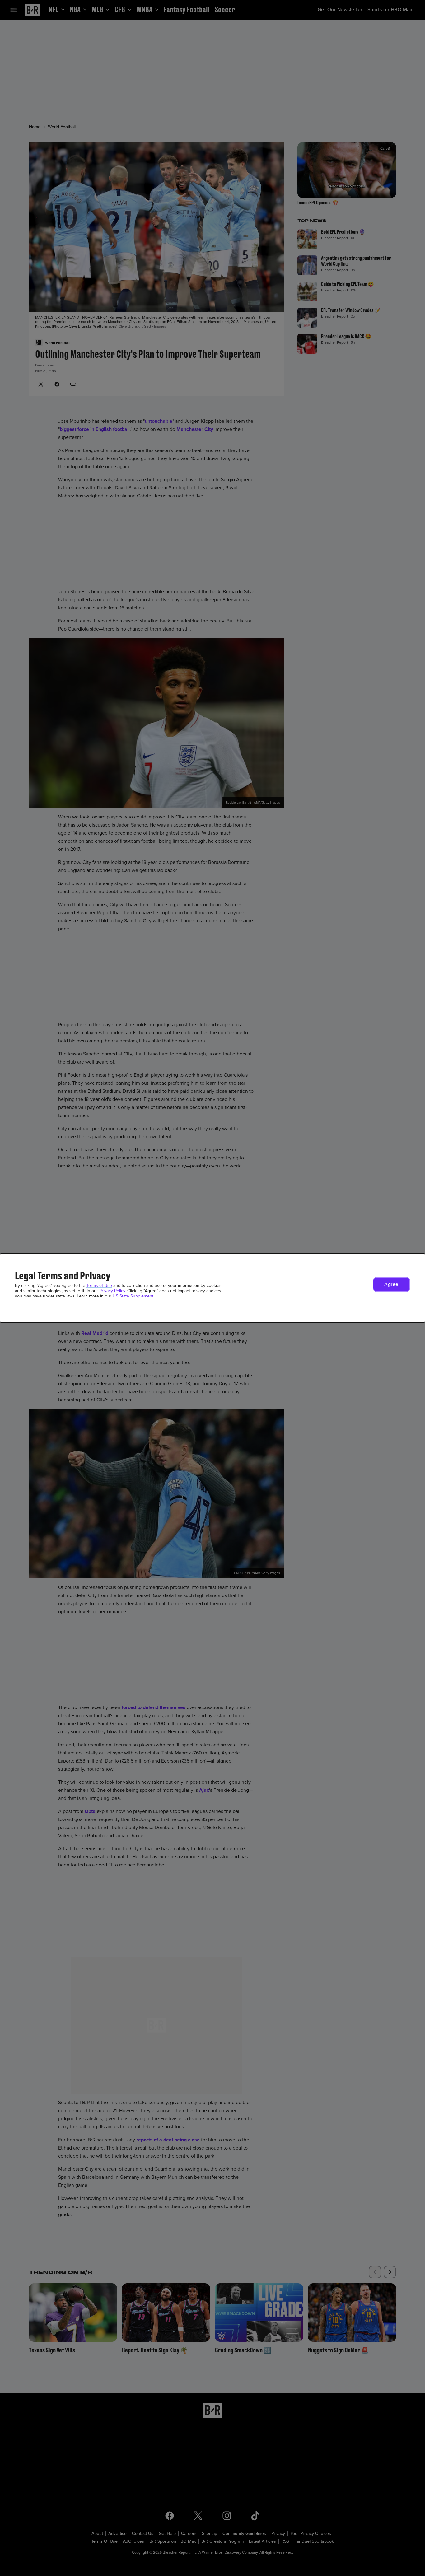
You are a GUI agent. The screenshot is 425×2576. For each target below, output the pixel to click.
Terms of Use (99, 1286)
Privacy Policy (112, 1291)
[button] (391, 1284)
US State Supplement (133, 1296)
